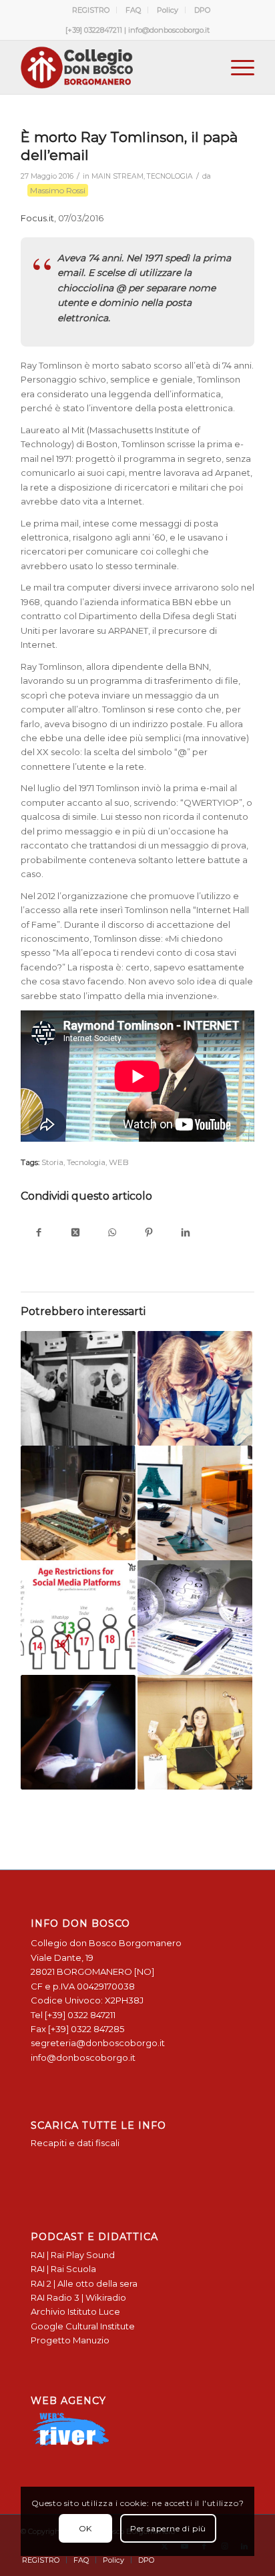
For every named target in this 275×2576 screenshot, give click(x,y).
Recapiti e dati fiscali (75, 2143)
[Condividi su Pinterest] (149, 1233)
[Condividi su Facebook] (39, 1233)
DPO (202, 10)
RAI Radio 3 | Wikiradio (78, 2297)
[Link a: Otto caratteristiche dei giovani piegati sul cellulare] (78, 1732)
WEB (119, 1162)
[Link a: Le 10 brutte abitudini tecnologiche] (195, 1388)
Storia (52, 1162)
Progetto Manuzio (70, 2340)
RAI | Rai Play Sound (73, 2255)
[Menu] (236, 67)
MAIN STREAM (117, 176)
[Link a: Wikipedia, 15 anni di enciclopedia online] (195, 1618)
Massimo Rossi (58, 190)
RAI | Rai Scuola (63, 2269)
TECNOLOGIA (170, 176)
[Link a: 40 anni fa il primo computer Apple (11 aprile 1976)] (78, 1503)
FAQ (133, 10)
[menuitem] (91, 10)
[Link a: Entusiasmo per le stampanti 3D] (195, 1503)
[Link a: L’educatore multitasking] (195, 1732)
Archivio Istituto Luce (75, 2311)
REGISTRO (91, 10)
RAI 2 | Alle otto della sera (84, 2283)
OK (85, 2528)
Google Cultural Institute (83, 2326)
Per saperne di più (168, 2528)
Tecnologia (86, 1162)
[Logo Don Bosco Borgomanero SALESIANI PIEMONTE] (114, 67)
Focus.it (37, 218)
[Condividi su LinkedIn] (186, 1233)
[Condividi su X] (76, 1233)
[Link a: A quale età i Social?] (78, 1618)
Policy (168, 10)
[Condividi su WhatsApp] (112, 1233)
